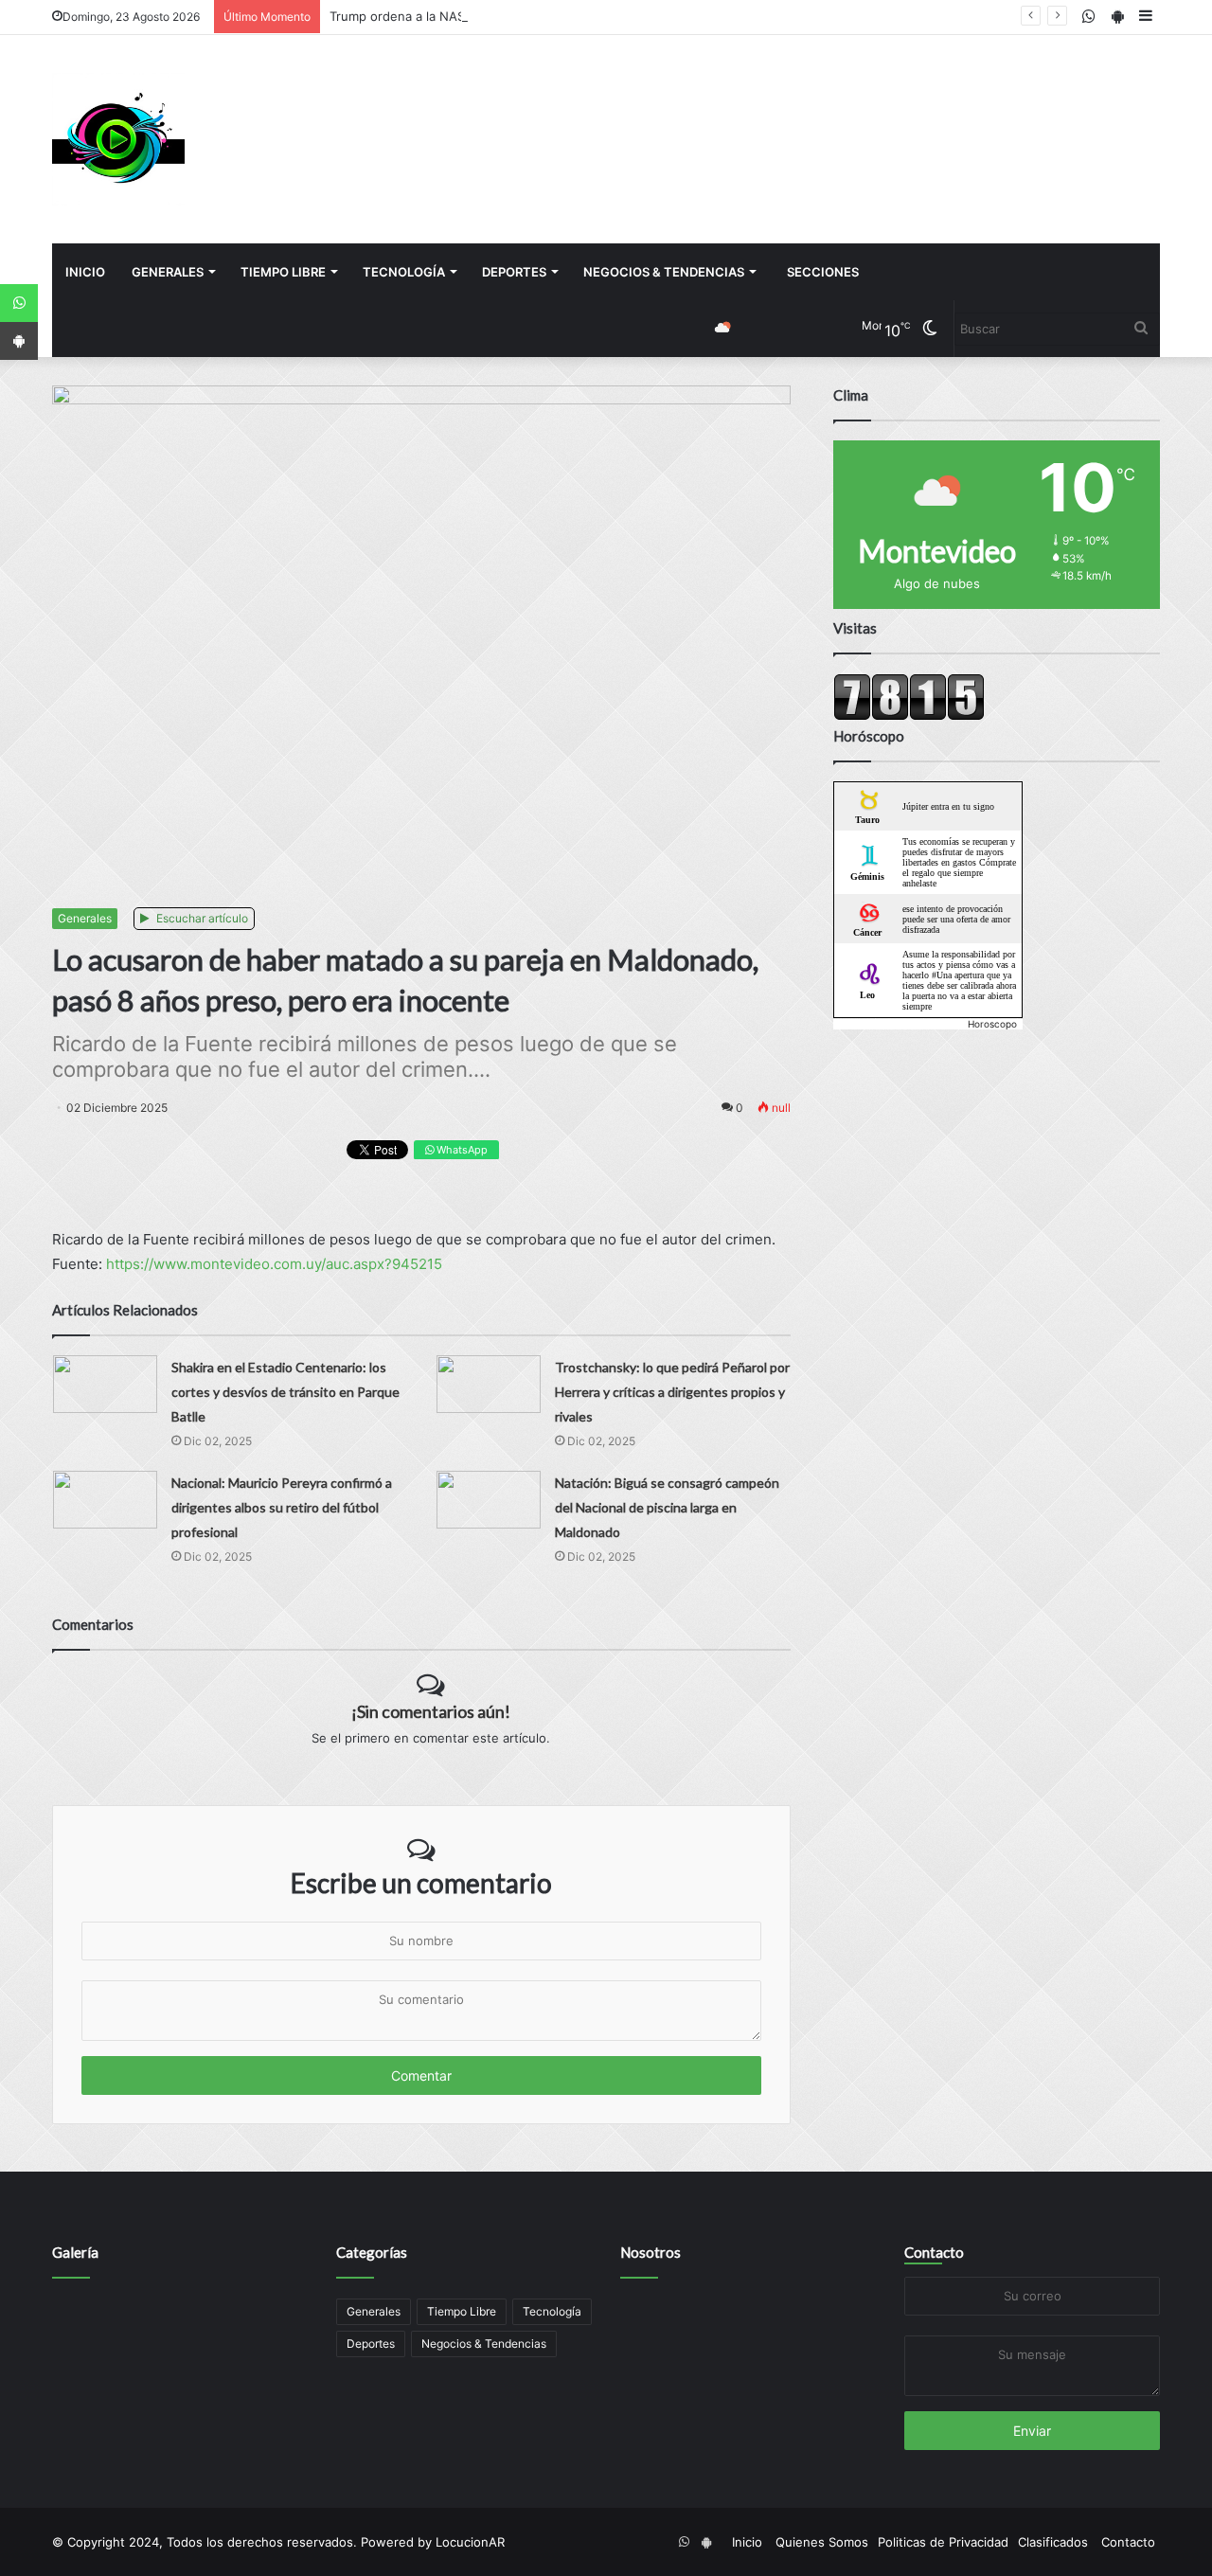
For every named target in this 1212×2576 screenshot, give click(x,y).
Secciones (823, 272)
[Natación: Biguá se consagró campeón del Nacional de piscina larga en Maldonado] (489, 1500)
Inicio (85, 272)
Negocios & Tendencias (664, 272)
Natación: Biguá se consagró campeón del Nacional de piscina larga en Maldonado (667, 1507)
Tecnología (404, 272)
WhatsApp (461, 1150)
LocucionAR (470, 2542)
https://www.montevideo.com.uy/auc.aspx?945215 (274, 1264)
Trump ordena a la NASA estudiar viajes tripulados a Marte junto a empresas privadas (581, 16)
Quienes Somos (822, 2542)
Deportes (514, 272)
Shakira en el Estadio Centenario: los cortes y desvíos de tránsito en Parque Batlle (285, 1392)
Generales (168, 272)
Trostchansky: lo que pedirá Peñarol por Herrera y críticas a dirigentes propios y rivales (672, 1392)
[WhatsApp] (19, 303)
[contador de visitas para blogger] (909, 716)
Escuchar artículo (201, 918)
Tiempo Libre (283, 272)
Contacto (934, 2252)
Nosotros (651, 2252)
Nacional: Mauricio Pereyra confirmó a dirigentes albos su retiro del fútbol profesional (282, 1507)
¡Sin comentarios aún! (431, 1711)
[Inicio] (118, 139)
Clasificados (1053, 2542)
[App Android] (19, 341)
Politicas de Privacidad (943, 2542)
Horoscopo (992, 1024)
